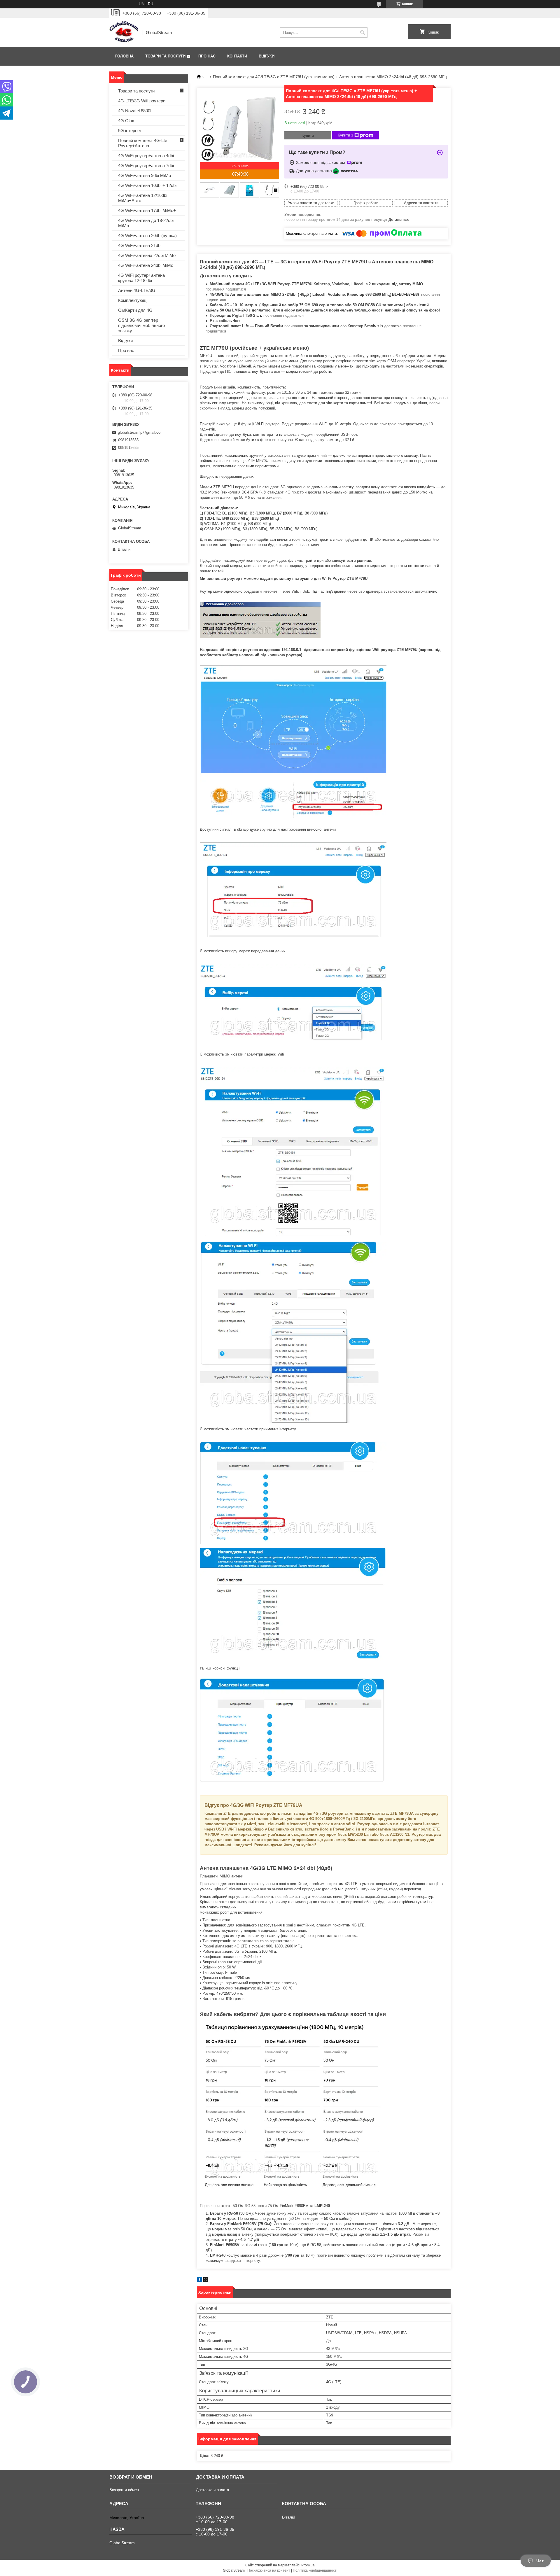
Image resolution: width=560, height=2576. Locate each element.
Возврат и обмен (124, 2490)
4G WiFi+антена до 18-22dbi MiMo (146, 223)
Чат (540, 2561)
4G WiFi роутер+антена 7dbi (146, 166)
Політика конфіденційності (315, 2570)
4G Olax (126, 121)
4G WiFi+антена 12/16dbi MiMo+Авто (143, 198)
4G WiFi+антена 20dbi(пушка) (147, 236)
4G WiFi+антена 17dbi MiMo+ (147, 210)
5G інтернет (130, 131)
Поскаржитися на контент (269, 2570)
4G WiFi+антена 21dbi (140, 245)
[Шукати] (362, 33)
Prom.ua (308, 2565)
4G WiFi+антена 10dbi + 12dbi (147, 185)
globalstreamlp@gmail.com (141, 432)
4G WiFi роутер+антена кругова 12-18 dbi (141, 278)
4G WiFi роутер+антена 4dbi (146, 156)
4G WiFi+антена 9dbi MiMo (145, 175)
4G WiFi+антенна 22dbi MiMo (147, 255)
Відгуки (267, 56)
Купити (308, 135)
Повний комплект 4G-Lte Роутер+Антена (143, 143)
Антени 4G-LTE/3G (137, 290)
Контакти (237, 56)
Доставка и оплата (212, 2490)
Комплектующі (133, 300)
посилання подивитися (226, 289)
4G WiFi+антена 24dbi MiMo (146, 265)
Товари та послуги (165, 56)
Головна (124, 56)
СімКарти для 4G (135, 310)
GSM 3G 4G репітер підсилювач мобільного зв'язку (141, 325)
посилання (294, 326)
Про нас (207, 56)
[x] (206, 2281)
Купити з (345, 135)
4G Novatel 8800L (135, 111)
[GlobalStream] (124, 32)
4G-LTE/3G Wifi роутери (142, 101)
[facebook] (199, 2281)
